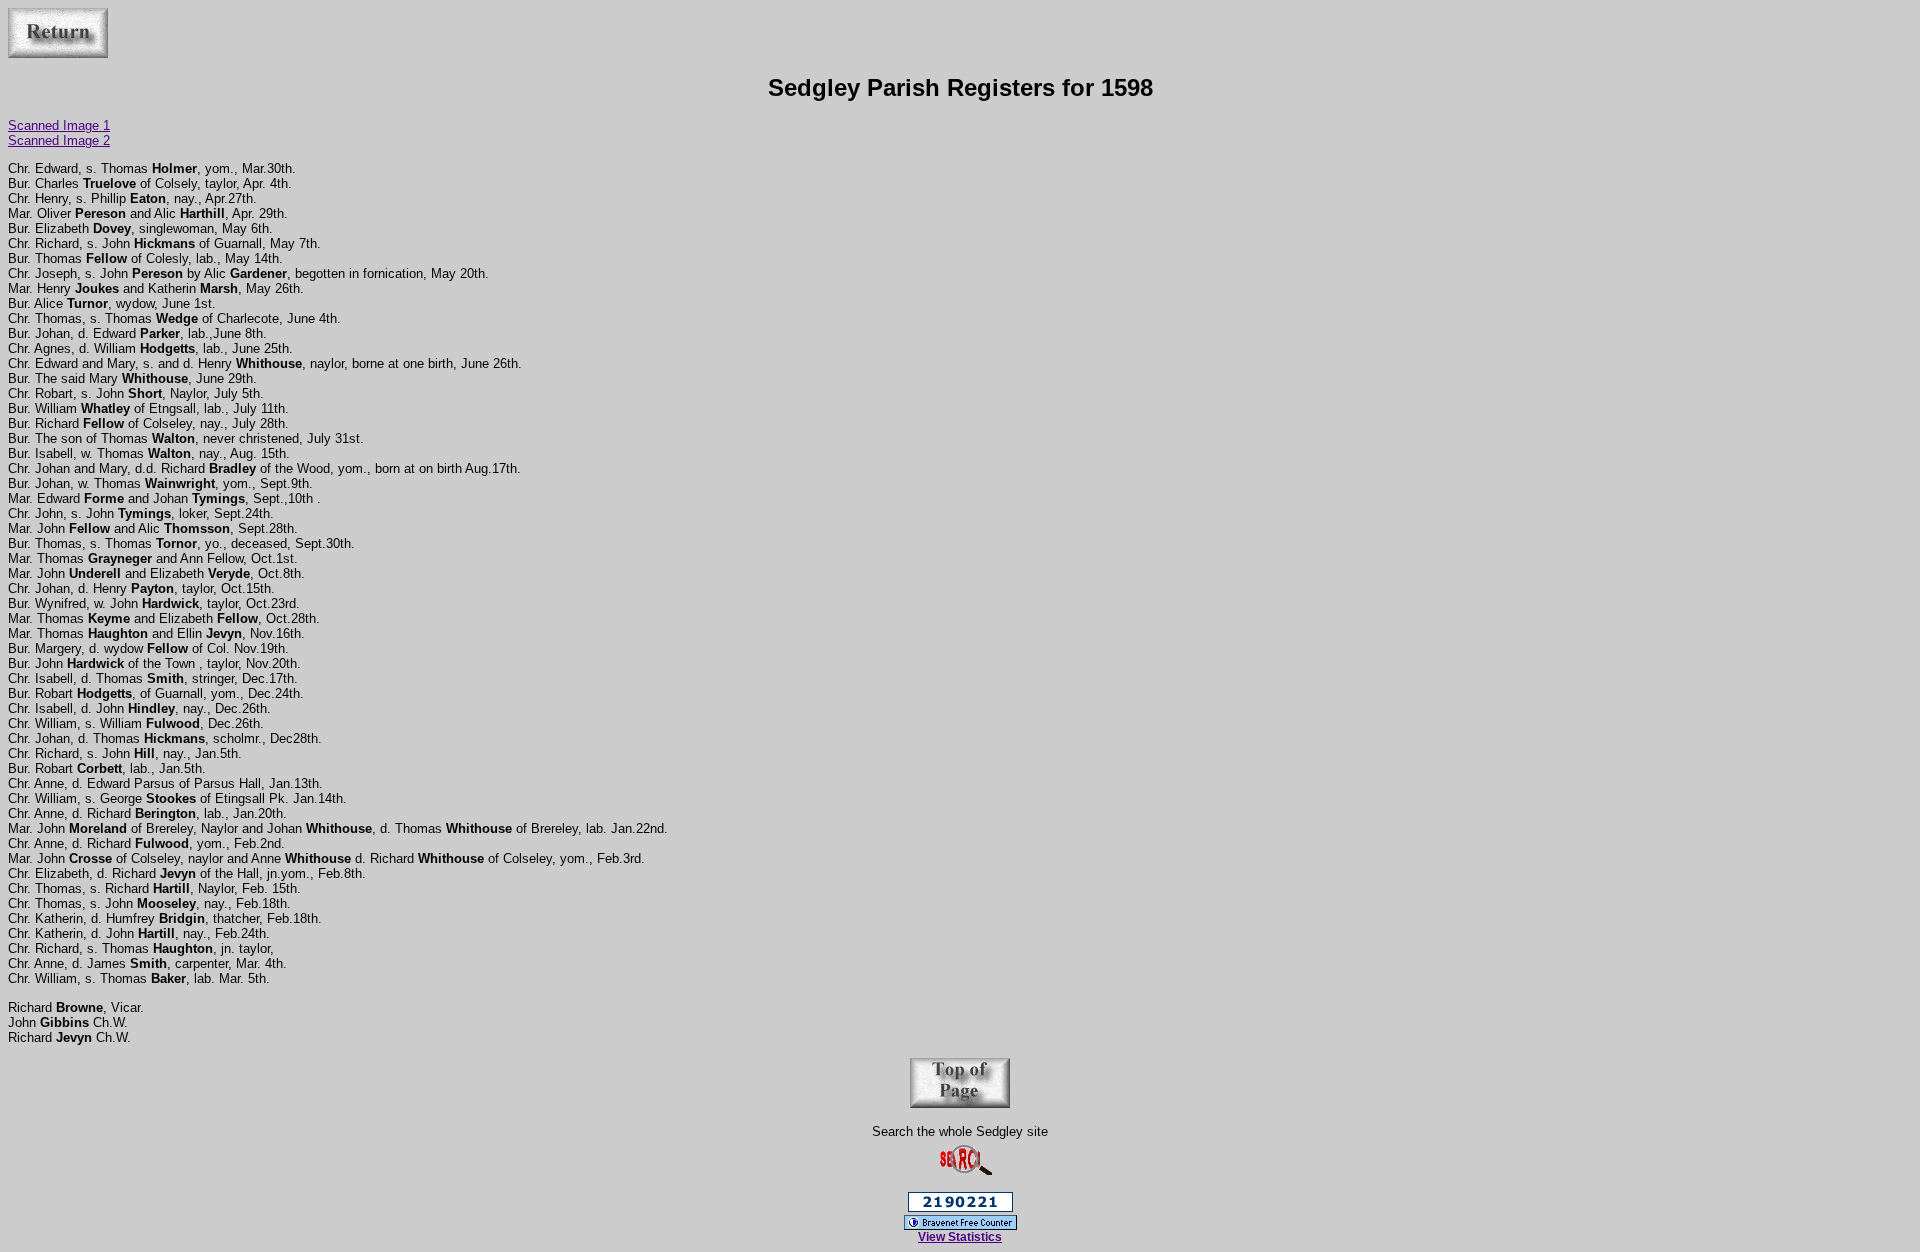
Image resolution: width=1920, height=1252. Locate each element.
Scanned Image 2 (59, 140)
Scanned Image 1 (59, 125)
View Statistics (960, 1237)
